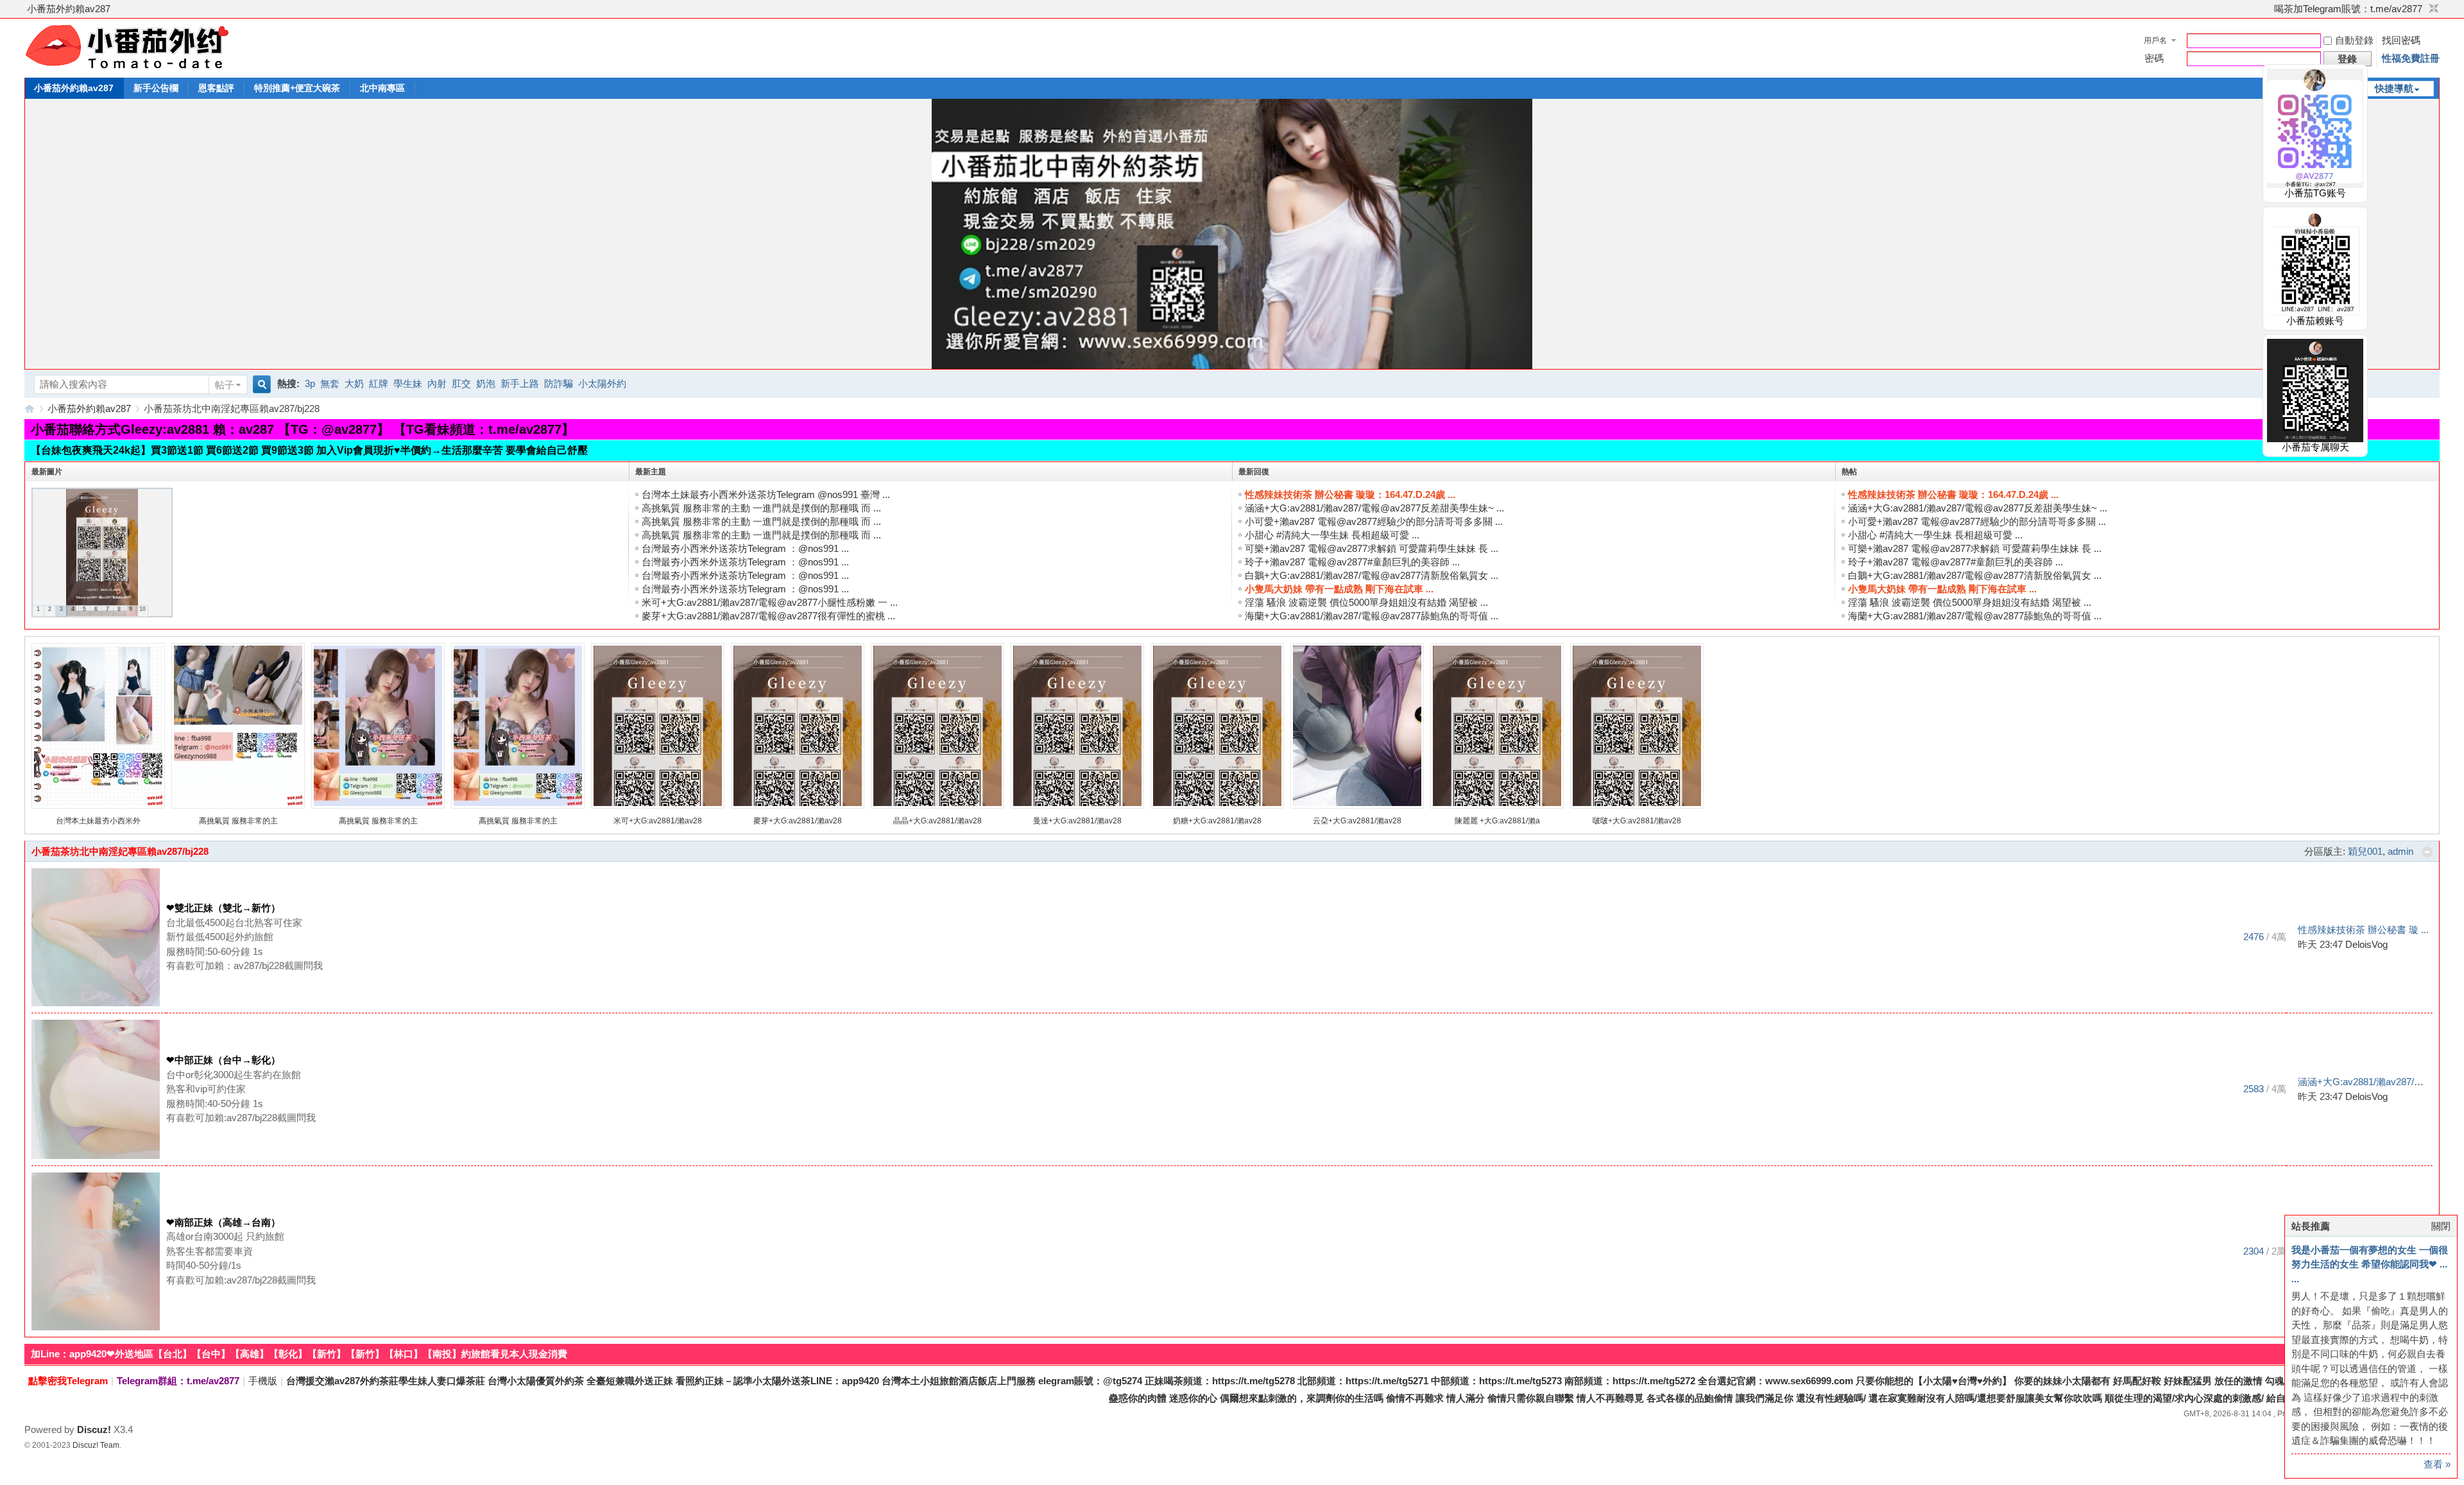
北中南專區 (382, 88)
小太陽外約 (602, 383)
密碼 (2154, 58)
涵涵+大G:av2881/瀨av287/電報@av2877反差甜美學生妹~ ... (1374, 508)
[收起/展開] (2427, 852)
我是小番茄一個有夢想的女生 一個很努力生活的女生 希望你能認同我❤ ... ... (2370, 1264)
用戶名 (2155, 40)
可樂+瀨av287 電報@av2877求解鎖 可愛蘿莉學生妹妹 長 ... (1372, 548)
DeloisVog (2366, 944)
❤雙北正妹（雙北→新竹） (223, 908)
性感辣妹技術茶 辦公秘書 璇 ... (2363, 930)
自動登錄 (2354, 40)
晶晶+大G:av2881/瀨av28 (937, 821)
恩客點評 (216, 88)
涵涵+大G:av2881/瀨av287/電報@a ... (2378, 1082)
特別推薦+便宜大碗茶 (297, 88)
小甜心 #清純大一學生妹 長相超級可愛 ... (1332, 535)
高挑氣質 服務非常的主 (238, 821)
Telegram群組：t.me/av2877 (178, 1381)
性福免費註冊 (2411, 58)
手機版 (263, 1381)
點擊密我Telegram (68, 1381)
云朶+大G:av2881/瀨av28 (1357, 821)
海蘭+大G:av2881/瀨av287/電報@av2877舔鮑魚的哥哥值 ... (1372, 616)
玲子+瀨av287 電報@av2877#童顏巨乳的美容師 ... (1352, 562)
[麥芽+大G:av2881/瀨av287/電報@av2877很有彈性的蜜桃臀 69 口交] (798, 806)
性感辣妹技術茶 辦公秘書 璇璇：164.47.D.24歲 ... (1350, 494)
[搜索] (260, 385)
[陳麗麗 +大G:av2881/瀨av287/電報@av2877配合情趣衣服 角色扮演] (1497, 806)
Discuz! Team (96, 1445)
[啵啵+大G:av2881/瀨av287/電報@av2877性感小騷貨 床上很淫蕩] (1637, 806)
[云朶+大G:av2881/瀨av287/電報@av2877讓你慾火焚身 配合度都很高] (1357, 806)
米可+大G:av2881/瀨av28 (658, 821)
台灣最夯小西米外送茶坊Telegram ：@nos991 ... (745, 548)
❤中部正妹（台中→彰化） (223, 1060)
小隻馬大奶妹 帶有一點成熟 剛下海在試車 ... (1339, 589)
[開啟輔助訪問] (2268, 9)
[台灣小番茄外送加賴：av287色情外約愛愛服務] (127, 69)
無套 (330, 383)
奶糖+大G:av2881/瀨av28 (1217, 821)
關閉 (2441, 1226)
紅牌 (379, 383)
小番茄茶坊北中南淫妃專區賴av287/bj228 (120, 851)
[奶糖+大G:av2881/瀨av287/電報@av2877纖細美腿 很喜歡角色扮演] (1217, 806)
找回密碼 (2401, 40)
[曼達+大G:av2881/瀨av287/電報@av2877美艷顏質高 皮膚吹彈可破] (1077, 806)
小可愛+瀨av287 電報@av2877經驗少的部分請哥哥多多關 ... (1374, 521)
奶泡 (486, 383)
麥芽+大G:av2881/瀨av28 (798, 821)
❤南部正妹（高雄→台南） (223, 1222)
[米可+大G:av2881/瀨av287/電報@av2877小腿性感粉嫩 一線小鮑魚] (658, 806)
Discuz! (94, 1429)
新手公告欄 (156, 88)
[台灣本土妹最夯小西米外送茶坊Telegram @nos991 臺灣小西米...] (98, 806)
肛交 (461, 383)
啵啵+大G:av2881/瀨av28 (1637, 821)
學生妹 (408, 383)
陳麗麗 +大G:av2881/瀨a (1497, 821)
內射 (437, 383)
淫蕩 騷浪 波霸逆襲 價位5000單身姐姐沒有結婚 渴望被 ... (1366, 602)
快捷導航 (2394, 88)
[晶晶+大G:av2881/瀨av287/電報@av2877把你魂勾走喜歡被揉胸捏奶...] (937, 806)
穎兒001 (2365, 851)
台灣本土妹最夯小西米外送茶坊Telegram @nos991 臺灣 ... (766, 494)
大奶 (354, 383)
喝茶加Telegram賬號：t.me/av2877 (2348, 9)
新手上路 (520, 383)
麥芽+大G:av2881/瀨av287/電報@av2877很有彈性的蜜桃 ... (768, 616)
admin (2400, 851)
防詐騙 (559, 383)
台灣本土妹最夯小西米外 (98, 821)
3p (310, 383)
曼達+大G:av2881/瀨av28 (1077, 821)
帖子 (225, 385)
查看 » (2437, 1464)
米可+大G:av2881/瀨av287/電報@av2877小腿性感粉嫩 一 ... (770, 602)
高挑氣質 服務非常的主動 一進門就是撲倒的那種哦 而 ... (761, 508)
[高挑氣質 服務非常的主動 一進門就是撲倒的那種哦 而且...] (238, 806)
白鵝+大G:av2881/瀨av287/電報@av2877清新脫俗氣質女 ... (1372, 575)
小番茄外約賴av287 (69, 9)
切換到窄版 (2432, 9)
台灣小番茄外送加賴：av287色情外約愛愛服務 (30, 408)
